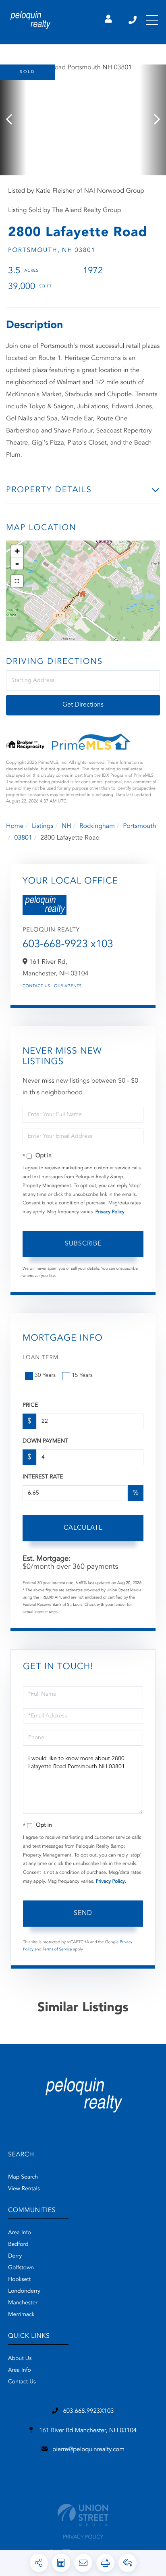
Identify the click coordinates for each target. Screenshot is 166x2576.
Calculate (83, 1528)
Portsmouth (139, 826)
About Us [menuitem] (20, 2359)
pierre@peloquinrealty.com (88, 2450)
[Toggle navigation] (152, 20)
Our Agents (68, 986)
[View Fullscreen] (17, 581)
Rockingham (97, 826)
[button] (13, 120)
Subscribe (83, 1244)
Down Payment (45, 1441)
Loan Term (40, 1358)
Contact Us (36, 986)
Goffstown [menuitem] (21, 2268)
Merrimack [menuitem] (21, 2315)
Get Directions (83, 705)
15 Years (82, 1376)
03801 (23, 838)
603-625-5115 (133, 20)
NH (66, 826)
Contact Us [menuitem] (22, 2382)
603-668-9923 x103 (68, 945)
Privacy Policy (110, 1212)
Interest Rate (43, 1477)
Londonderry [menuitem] (24, 2291)
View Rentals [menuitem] (24, 2189)
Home (15, 826)
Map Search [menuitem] (23, 2177)
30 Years (45, 1376)
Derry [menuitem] (15, 2256)
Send (83, 1913)
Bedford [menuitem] (18, 2245)
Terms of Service (57, 1950)
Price (30, 1405)
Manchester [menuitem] (23, 2303)
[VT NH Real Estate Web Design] (83, 2515)
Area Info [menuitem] (20, 2233)
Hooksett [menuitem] (20, 2280)
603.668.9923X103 (88, 2411)
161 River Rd (87, 2431)
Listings (43, 826)
